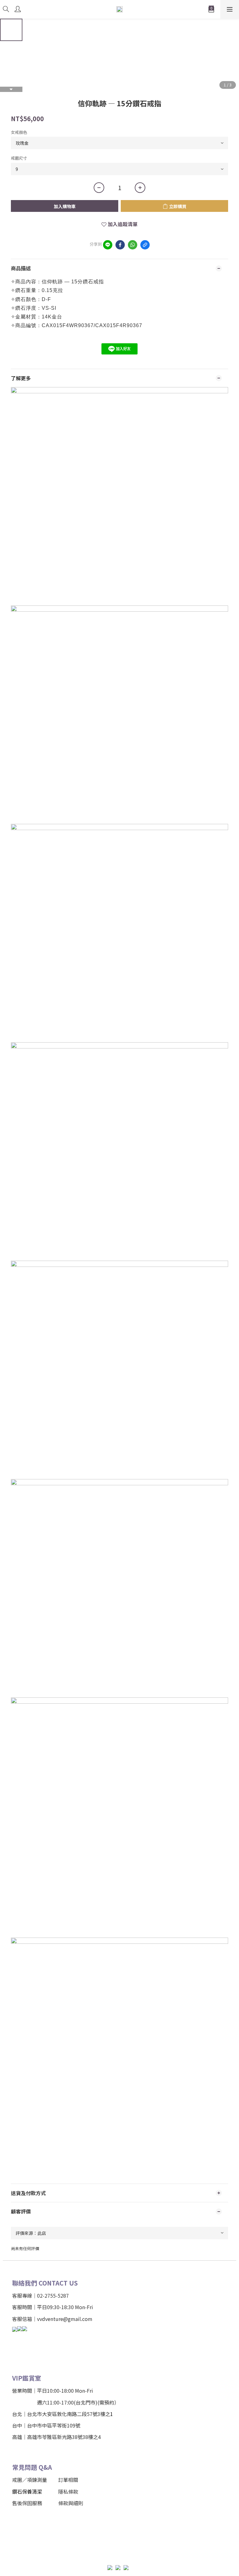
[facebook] (120, 245)
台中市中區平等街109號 (54, 2425)
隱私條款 (68, 2492)
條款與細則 (71, 2503)
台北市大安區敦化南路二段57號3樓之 (69, 2414)
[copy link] (145, 245)
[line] (108, 245)
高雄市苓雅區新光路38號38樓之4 (64, 2437)
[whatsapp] (133, 245)
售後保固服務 (27, 2503)
